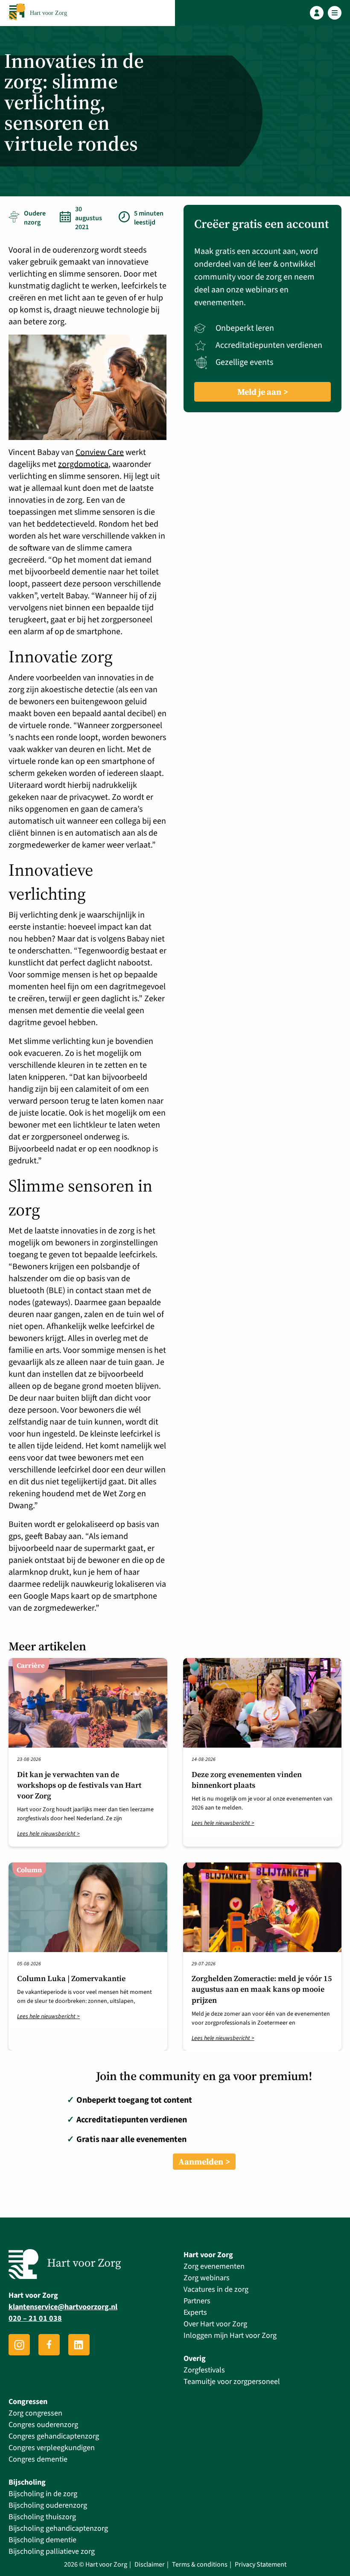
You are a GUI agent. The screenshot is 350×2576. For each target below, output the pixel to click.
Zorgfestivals (204, 2370)
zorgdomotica (83, 464)
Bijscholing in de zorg (43, 2494)
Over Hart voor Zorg (215, 2324)
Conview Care (100, 452)
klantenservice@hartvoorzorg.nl (63, 2307)
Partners (197, 2301)
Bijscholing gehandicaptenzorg (58, 2528)
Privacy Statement (261, 2565)
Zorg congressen (35, 2413)
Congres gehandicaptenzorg (54, 2436)
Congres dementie (38, 2459)
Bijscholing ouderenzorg (48, 2505)
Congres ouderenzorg (43, 2425)
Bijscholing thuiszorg (42, 2517)
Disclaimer (150, 2565)
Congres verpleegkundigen (52, 2448)
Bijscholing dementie (42, 2540)
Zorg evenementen (214, 2266)
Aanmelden (201, 2162)
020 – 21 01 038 (35, 2319)
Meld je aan (259, 392)
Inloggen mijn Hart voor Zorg (230, 2336)
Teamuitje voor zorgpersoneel (232, 2382)
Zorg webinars (207, 2278)
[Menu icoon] (335, 13)
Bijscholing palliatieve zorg (52, 2551)
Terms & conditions (200, 2565)
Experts (195, 2312)
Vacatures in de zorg (216, 2289)
